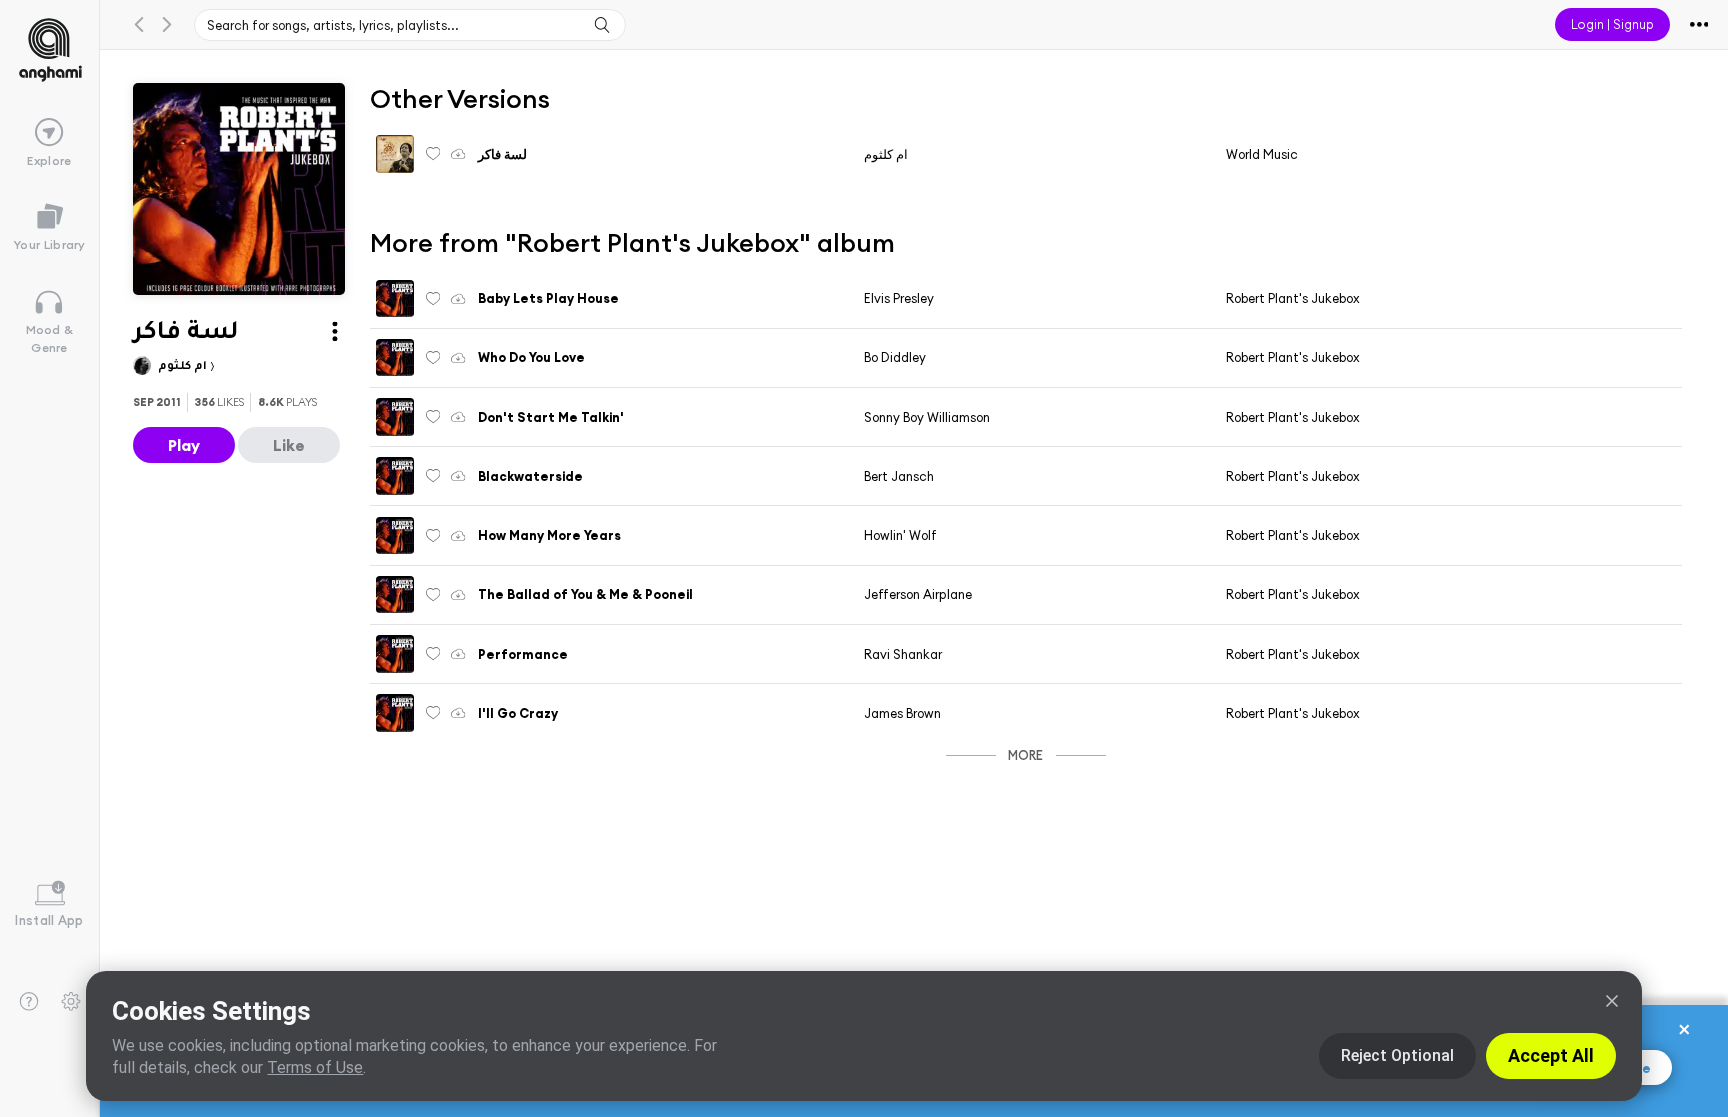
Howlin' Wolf (900, 535)
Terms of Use (315, 1067)
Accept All (1551, 1055)
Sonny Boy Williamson (927, 417)
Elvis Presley (899, 298)
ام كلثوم (184, 367)
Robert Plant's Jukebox (1293, 298)
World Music (1262, 154)
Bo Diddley (895, 357)
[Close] (1612, 1001)
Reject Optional (1397, 1055)
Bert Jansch (899, 476)
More (1025, 755)
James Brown (902, 713)
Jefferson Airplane (918, 594)
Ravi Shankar (903, 654)
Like (289, 445)
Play (184, 445)
